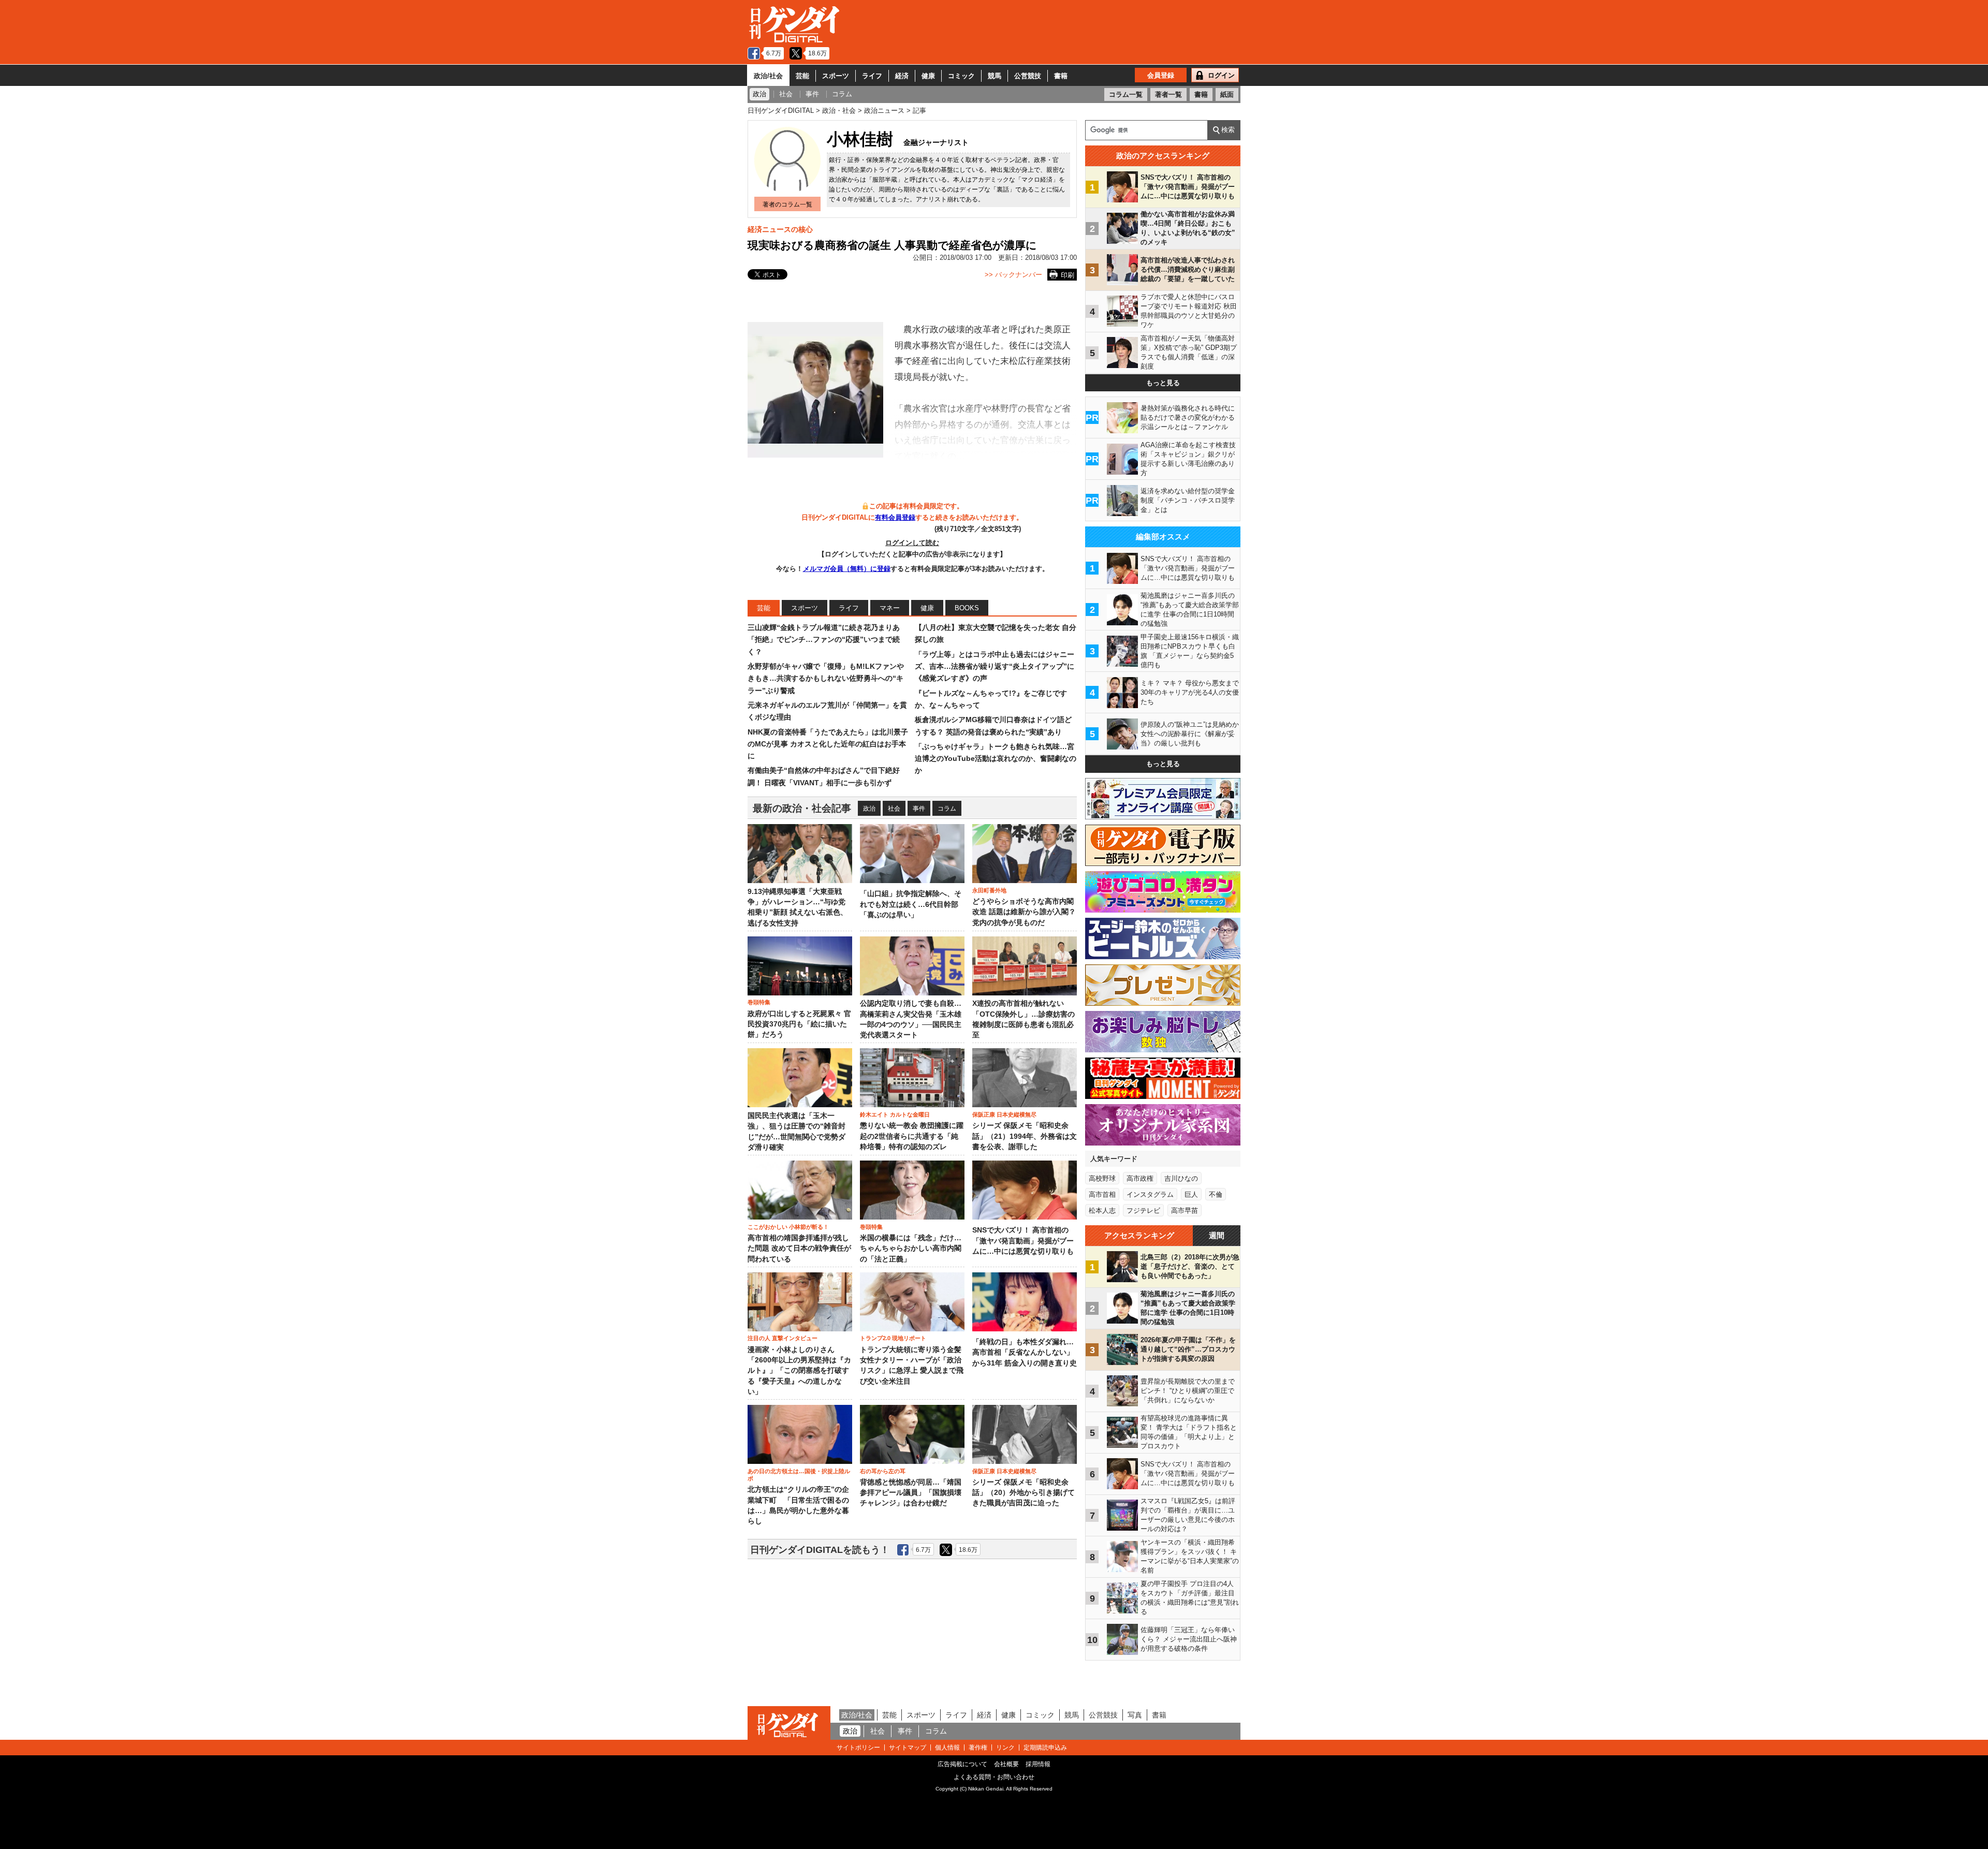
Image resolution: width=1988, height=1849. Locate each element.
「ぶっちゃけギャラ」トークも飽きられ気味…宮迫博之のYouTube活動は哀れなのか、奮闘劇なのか (996, 759)
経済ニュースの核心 (780, 229)
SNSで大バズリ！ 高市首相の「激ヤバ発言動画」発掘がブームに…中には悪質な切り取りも (1023, 1241)
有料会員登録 (895, 517)
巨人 (1191, 1194)
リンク (1005, 1748)
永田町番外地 (989, 890)
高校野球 (1102, 1178)
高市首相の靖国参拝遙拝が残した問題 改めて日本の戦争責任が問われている (799, 1249)
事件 (919, 809)
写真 (1135, 1715)
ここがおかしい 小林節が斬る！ (788, 1227)
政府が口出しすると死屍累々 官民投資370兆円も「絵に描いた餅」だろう (799, 1024)
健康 (928, 76)
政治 (869, 809)
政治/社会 (768, 76)
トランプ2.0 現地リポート (893, 1338)
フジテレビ (1143, 1210)
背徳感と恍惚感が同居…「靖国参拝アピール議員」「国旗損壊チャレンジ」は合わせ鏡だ (911, 1493)
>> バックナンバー (1013, 275)
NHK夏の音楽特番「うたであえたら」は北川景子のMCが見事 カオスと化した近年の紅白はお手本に (828, 744)
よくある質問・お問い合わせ (994, 1777)
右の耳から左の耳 (883, 1471)
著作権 (978, 1748)
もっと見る (1163, 383)
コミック (961, 76)
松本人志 (1102, 1210)
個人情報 (947, 1748)
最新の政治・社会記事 (802, 808)
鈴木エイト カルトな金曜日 (895, 1114)
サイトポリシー (858, 1748)
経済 (902, 76)
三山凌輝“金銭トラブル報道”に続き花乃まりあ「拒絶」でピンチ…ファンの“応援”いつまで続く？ (824, 640)
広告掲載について (962, 1764)
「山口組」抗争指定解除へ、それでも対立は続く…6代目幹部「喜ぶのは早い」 (911, 904)
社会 (894, 809)
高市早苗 (1185, 1210)
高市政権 (1140, 1178)
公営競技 (1028, 76)
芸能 (802, 76)
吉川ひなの (1181, 1178)
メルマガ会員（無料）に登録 (847, 569)
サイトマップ (908, 1748)
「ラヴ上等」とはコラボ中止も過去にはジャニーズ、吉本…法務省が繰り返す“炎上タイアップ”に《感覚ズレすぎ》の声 (995, 666)
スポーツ (836, 76)
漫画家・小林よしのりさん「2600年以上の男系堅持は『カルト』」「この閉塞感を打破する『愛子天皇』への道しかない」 (799, 1371)
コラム (947, 809)
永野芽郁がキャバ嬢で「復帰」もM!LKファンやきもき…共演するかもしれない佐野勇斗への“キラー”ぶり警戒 (826, 678)
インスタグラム (1150, 1194)
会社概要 (1006, 1764)
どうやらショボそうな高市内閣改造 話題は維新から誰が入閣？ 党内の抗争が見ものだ (1024, 912)
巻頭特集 (759, 1002)
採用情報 (1038, 1764)
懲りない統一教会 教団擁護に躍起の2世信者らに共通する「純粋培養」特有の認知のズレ (912, 1136)
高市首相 (1102, 1194)
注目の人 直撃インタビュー (783, 1338)
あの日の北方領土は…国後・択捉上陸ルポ (799, 1475)
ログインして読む (912, 543)
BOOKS (967, 608)
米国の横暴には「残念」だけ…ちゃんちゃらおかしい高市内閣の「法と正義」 (911, 1249)
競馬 (995, 76)
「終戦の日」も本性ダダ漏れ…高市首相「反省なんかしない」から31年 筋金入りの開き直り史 (1025, 1353)
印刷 (1068, 275)
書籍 (1061, 76)
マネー (890, 608)
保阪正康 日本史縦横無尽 (1004, 1114)
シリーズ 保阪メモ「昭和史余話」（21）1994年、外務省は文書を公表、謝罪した (1025, 1136)
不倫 (1216, 1194)
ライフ (872, 76)
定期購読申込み (1045, 1748)
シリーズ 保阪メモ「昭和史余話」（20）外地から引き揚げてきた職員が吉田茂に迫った (1024, 1493)
